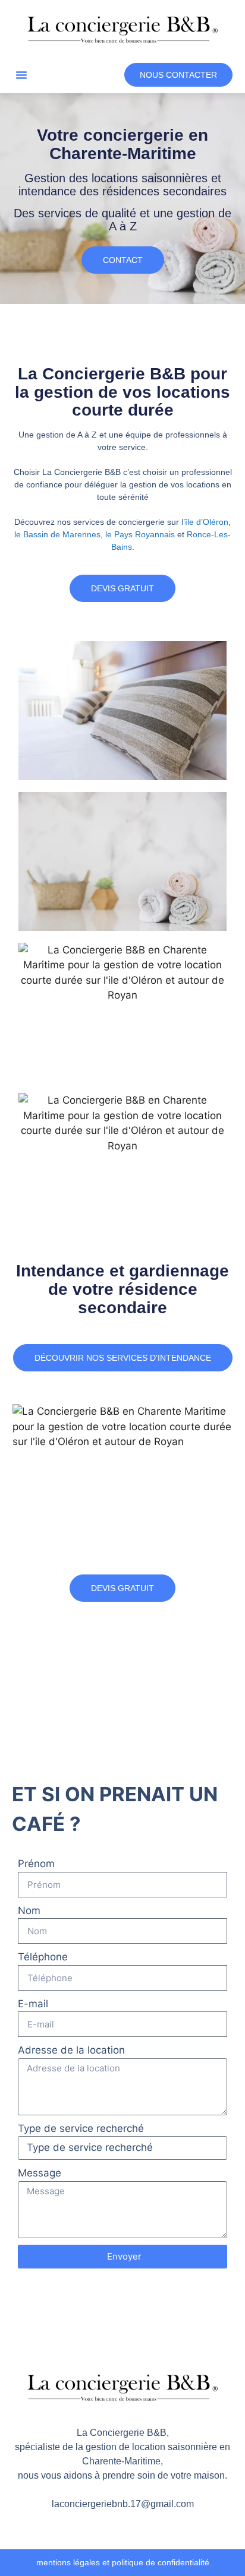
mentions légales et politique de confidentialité (123, 2562)
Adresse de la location (71, 2050)
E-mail (33, 2004)
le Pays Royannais (140, 534)
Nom (29, 1910)
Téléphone (43, 1957)
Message (40, 2173)
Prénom (36, 1864)
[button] (21, 75)
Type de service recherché (81, 2128)
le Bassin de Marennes (57, 534)
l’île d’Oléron (205, 522)
